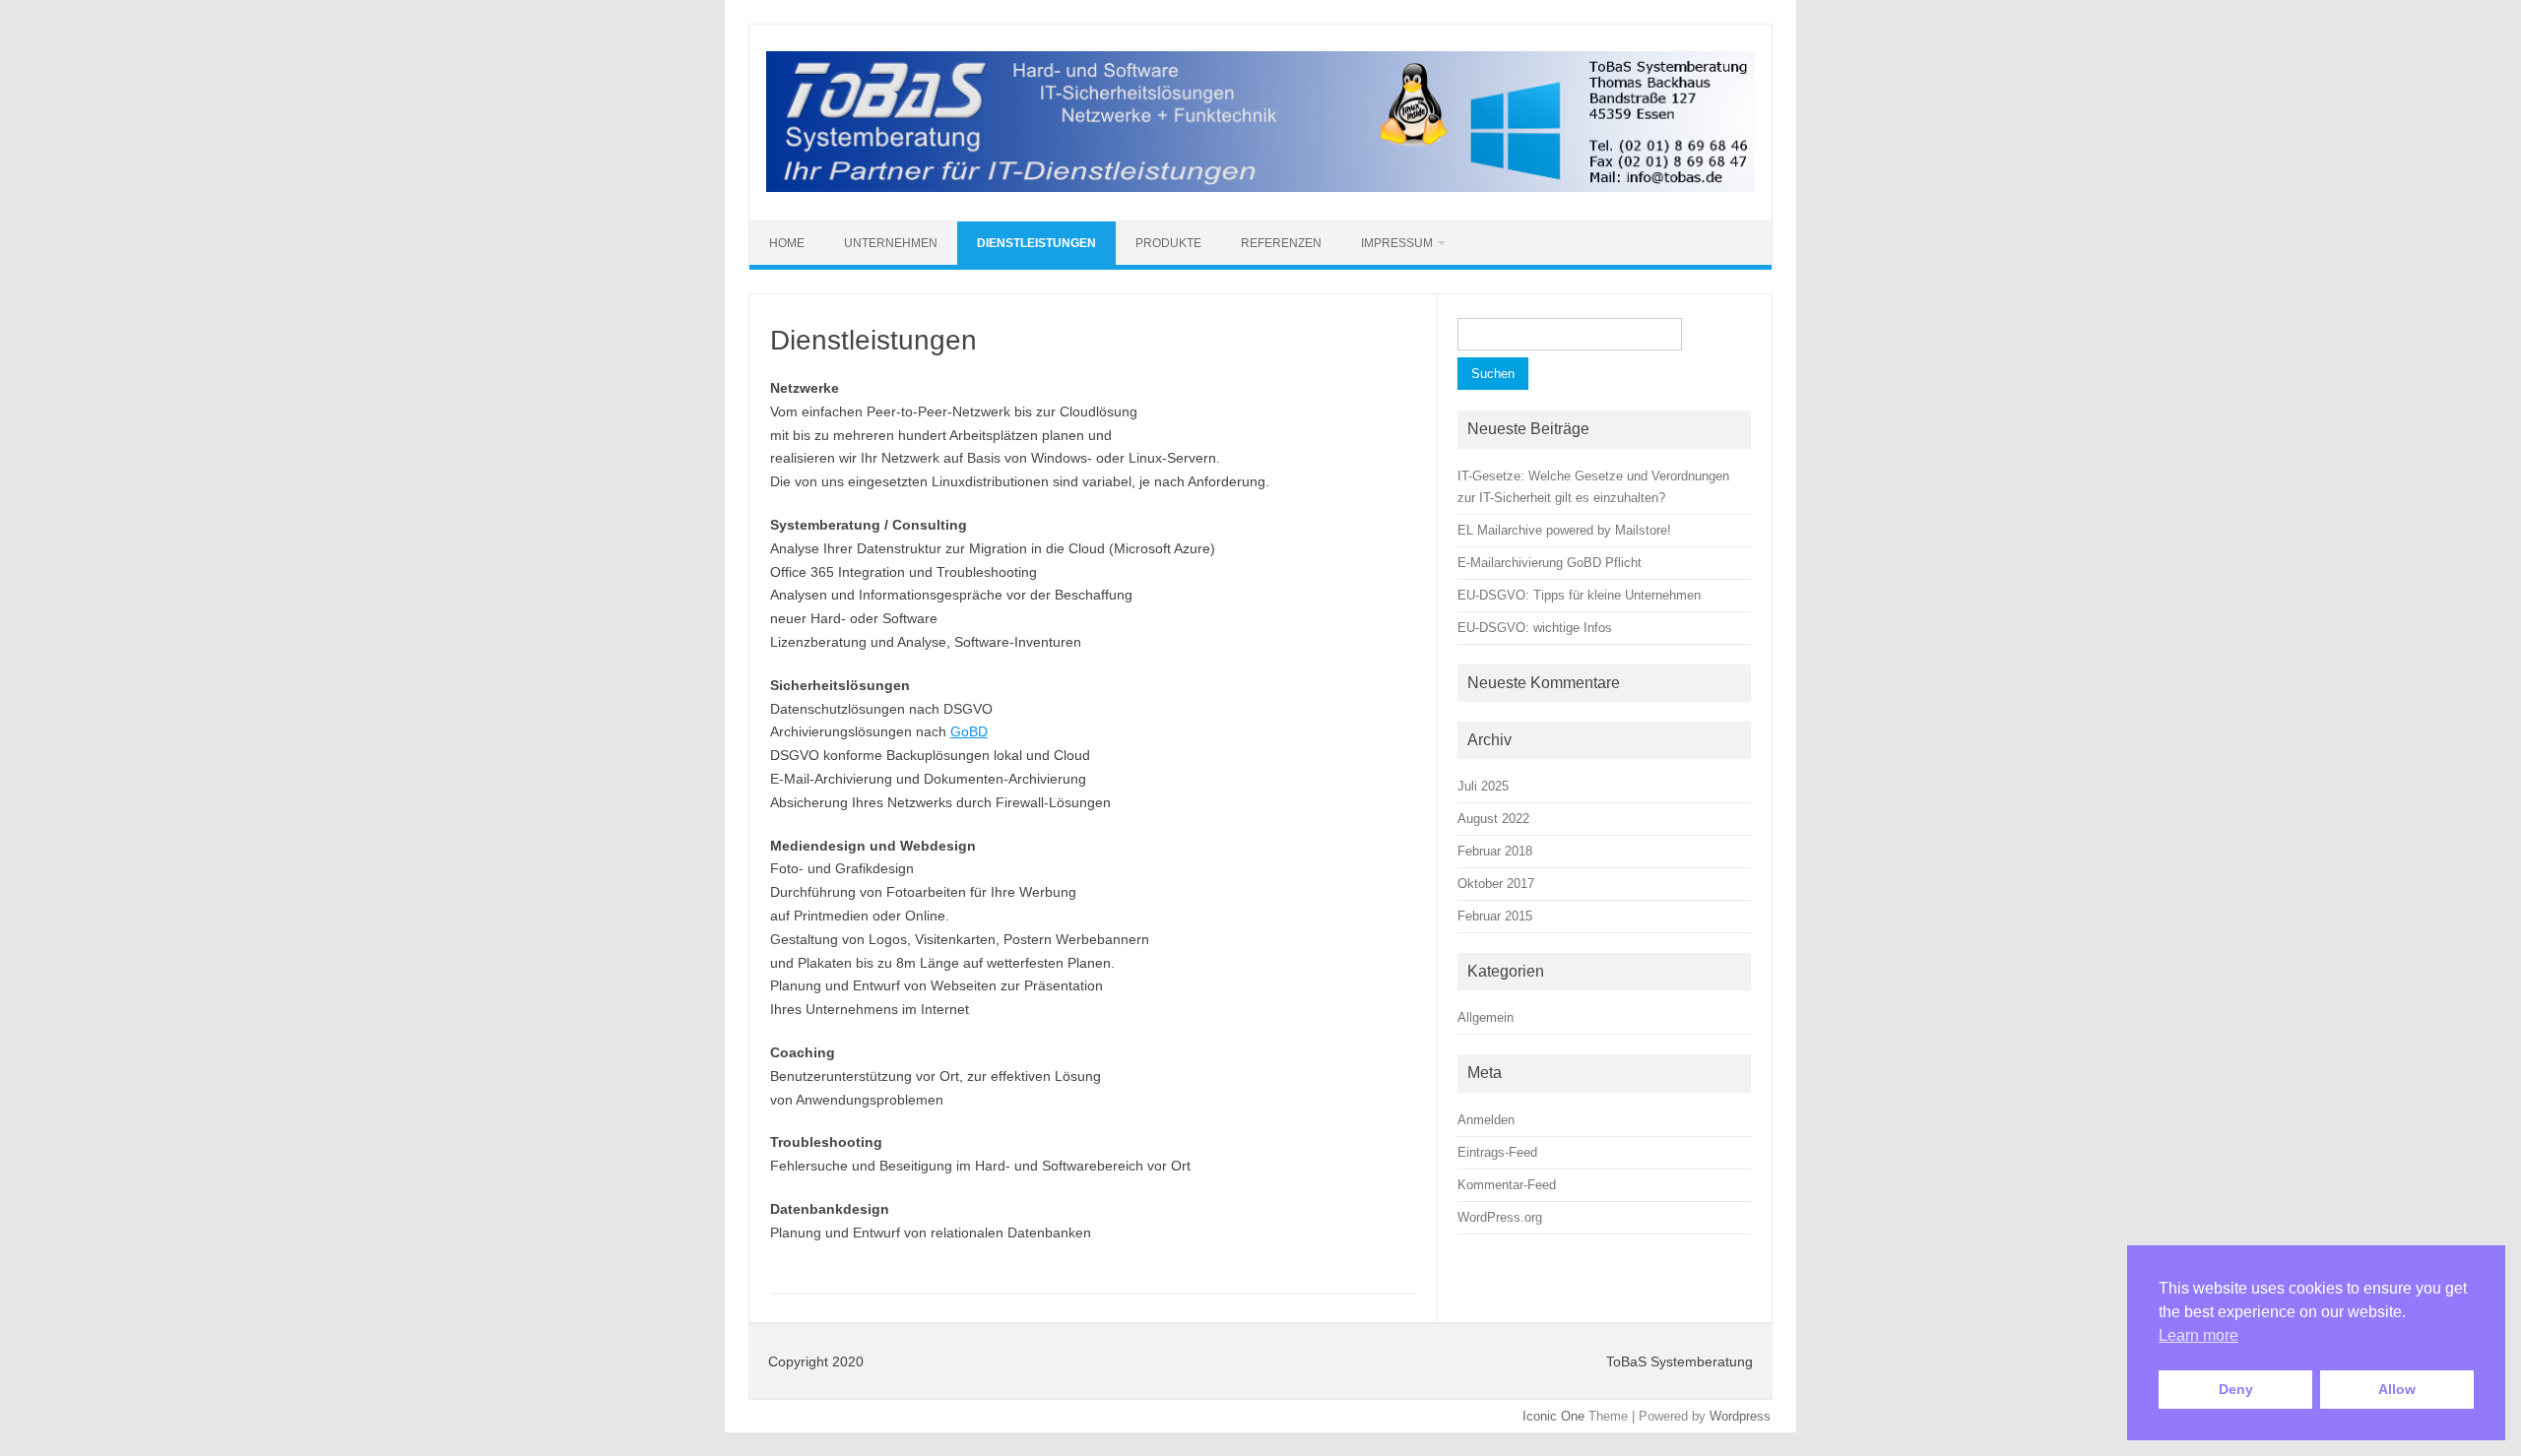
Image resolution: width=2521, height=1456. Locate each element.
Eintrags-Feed (1497, 1152)
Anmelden (1486, 1120)
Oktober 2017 (1496, 884)
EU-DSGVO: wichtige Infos (1535, 628)
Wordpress (1740, 1416)
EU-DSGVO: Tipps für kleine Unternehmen (1579, 595)
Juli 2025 (1483, 786)
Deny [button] (2236, 1389)
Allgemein (1486, 1017)
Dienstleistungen (1036, 243)
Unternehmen (891, 243)
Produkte (1168, 243)
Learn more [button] (2198, 1335)
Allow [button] (2397, 1389)
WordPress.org (1500, 1217)
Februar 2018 (1495, 851)
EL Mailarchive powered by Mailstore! (1564, 530)
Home (787, 243)
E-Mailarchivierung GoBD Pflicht (1550, 563)
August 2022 (1493, 819)
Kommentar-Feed (1507, 1185)
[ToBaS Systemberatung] (1260, 187)
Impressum (1397, 243)
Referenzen (1281, 243)
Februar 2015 (1495, 916)
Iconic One (1553, 1416)
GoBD (969, 731)
